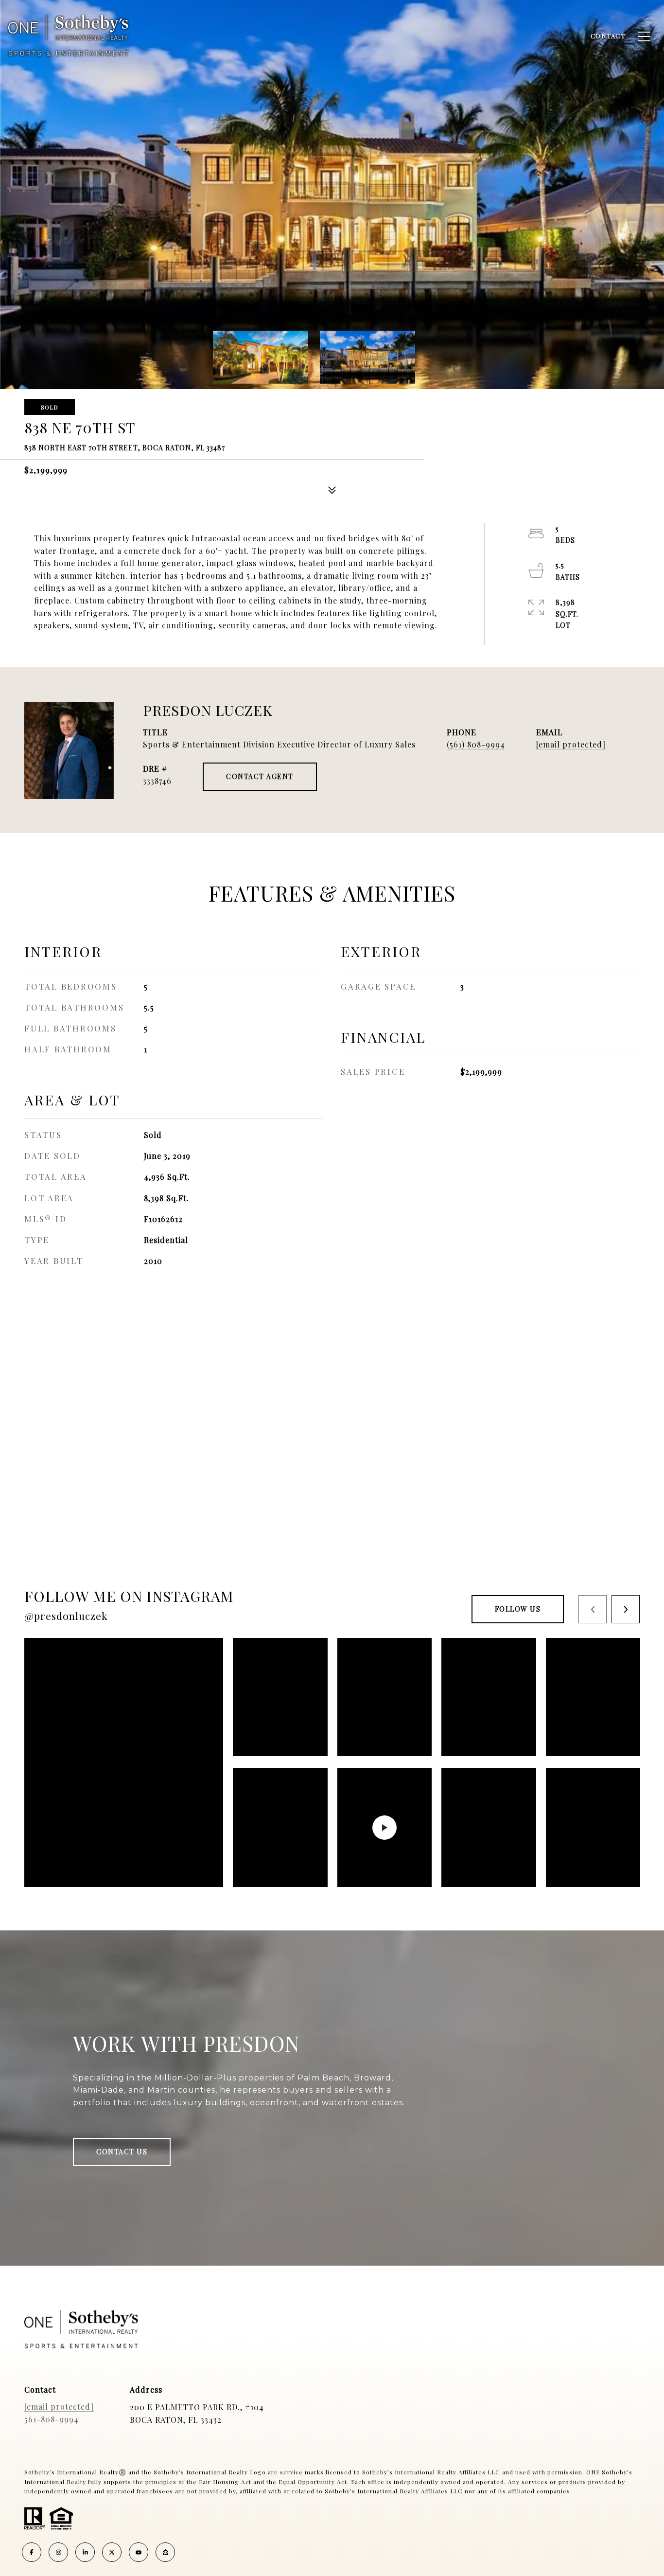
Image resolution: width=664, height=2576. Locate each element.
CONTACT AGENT (260, 776)
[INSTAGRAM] (58, 2552)
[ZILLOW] (165, 2552)
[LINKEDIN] (85, 2552)
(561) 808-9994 (476, 744)
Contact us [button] (122, 2152)
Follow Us (518, 1609)
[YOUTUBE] (139, 2552)
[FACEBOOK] (32, 2552)
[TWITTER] (112, 2552)
